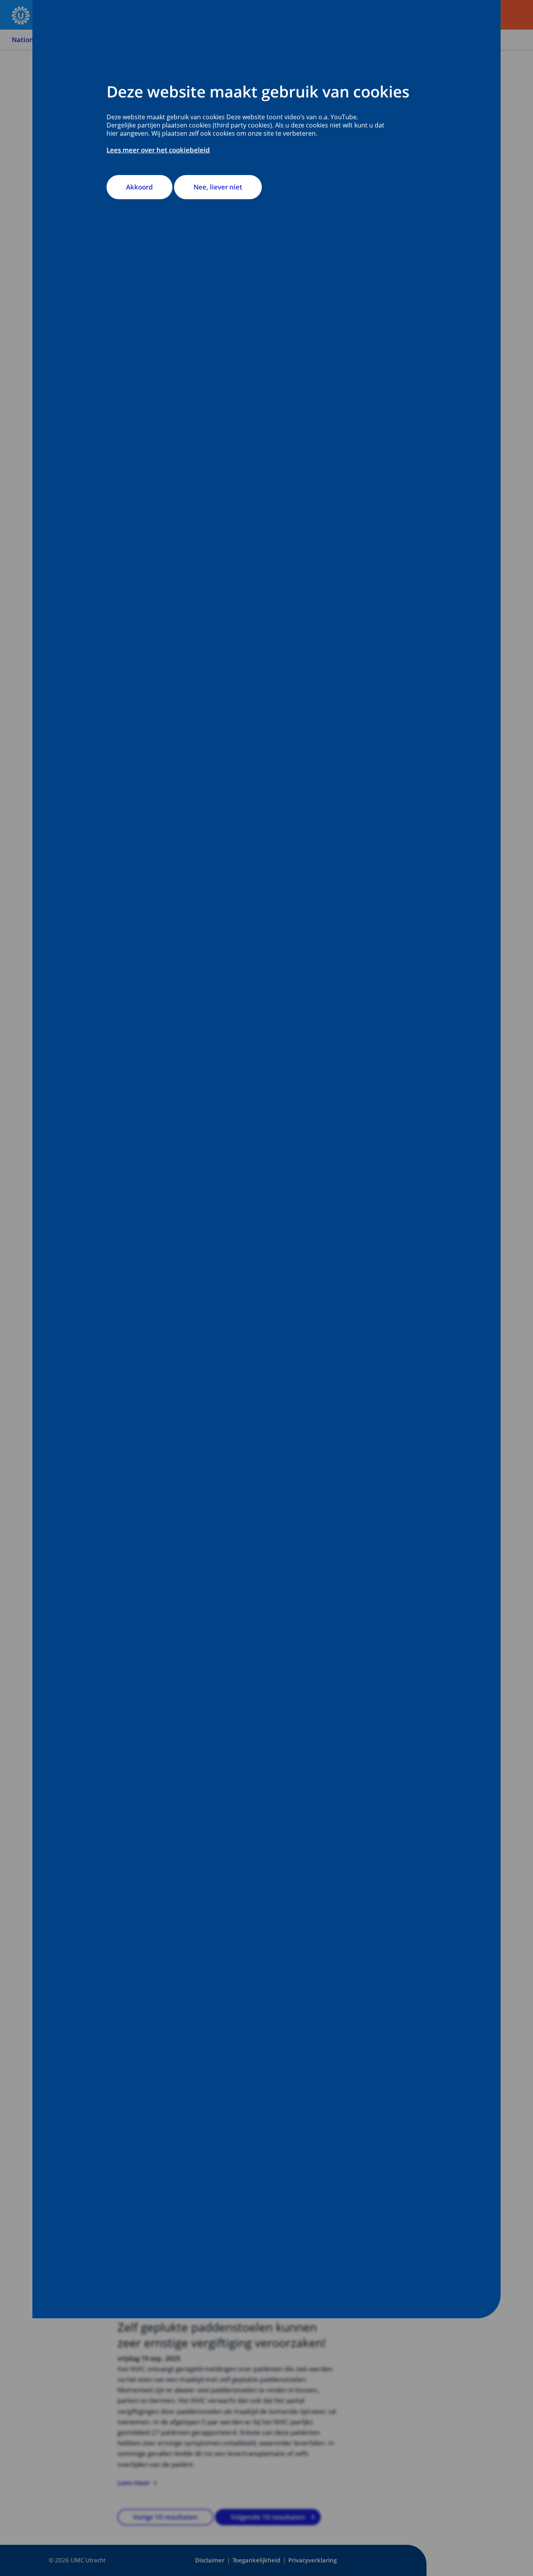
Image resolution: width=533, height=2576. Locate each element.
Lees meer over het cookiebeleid (158, 150)
